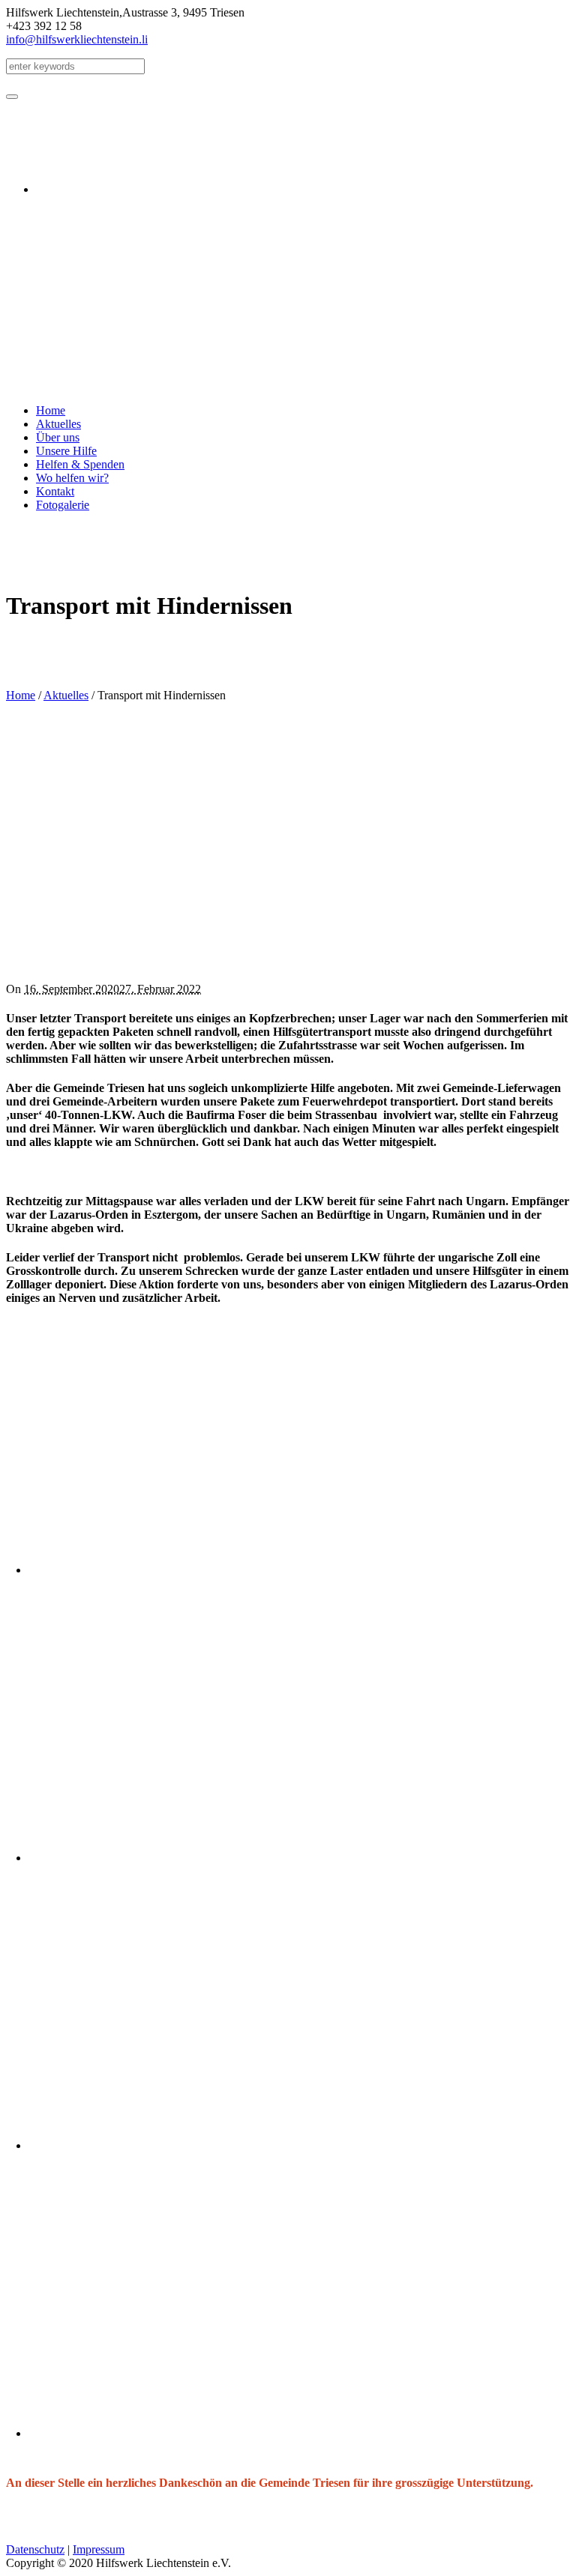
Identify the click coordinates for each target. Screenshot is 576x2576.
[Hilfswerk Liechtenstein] (56, 385)
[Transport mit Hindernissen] (261, 963)
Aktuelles (66, 695)
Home (21, 695)
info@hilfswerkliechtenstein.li (77, 39)
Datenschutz (35, 2549)
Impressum (99, 2549)
